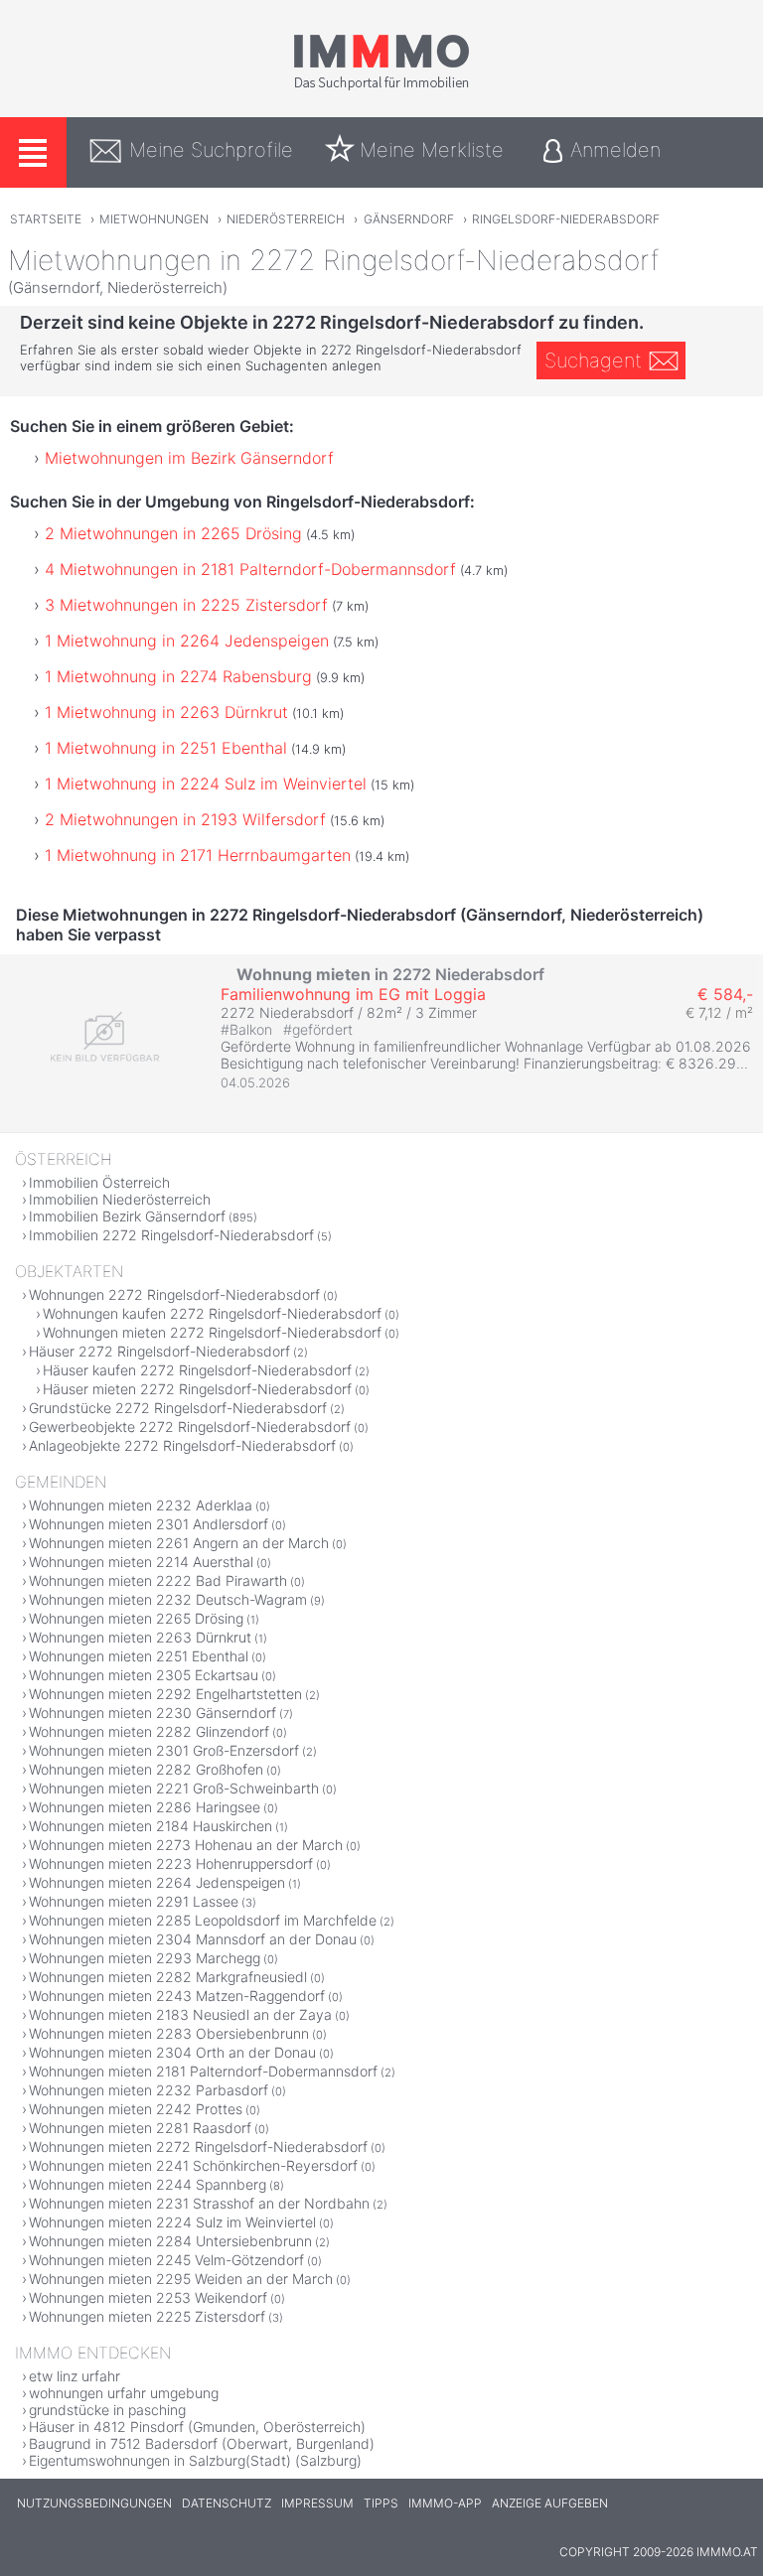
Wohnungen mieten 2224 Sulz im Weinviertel (172, 2222)
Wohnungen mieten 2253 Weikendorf (148, 2297)
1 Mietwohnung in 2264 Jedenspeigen (187, 641)
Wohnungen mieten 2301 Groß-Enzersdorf (164, 1750)
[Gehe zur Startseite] (381, 86)
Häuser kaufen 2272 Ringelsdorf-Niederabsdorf (197, 1370)
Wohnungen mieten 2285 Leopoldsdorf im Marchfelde (203, 1920)
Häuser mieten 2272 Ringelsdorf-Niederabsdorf (197, 1389)
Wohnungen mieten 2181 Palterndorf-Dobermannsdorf (203, 2071)
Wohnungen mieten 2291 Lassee (134, 1901)
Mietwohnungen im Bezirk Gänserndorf (189, 458)
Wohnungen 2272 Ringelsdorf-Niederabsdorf (174, 1294)
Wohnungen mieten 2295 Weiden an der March (181, 2279)
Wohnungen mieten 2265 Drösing (136, 1618)
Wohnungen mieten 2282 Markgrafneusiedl (168, 1977)
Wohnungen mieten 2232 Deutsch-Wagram (168, 1599)
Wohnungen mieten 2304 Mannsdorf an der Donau (193, 1939)
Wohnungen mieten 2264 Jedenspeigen (157, 1882)
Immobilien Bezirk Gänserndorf (127, 1216)
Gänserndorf (409, 219)
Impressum (317, 2503)
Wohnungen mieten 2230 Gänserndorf (153, 1713)
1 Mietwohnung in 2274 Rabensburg (178, 676)
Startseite (46, 219)
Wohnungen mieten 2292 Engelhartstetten (165, 1694)
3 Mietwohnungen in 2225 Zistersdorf (186, 605)
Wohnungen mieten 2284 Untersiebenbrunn (170, 2241)
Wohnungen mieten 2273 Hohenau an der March (186, 1845)
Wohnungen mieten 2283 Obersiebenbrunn (169, 2033)
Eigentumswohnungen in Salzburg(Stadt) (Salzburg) (195, 2460)
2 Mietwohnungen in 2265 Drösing (173, 533)
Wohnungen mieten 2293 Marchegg (145, 1958)
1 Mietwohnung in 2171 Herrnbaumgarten (198, 855)
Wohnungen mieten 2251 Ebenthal (139, 1656)
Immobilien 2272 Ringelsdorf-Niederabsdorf (171, 1235)
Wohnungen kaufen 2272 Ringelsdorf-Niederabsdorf (212, 1313)
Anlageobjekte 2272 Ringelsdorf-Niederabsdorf (182, 1445)
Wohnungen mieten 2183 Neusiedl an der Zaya (180, 2014)
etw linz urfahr (75, 2376)
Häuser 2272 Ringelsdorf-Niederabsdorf (159, 1351)
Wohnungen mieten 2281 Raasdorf (140, 2128)
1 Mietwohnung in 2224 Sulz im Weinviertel (206, 784)
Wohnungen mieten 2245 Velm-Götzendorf (166, 2260)
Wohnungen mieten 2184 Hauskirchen (151, 1826)
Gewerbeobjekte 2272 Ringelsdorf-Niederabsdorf (190, 1427)
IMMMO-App (445, 2503)
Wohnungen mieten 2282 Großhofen (146, 1769)
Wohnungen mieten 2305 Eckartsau (144, 1675)
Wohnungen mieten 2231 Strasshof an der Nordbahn (199, 2203)
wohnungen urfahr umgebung (124, 2393)
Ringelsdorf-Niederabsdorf (566, 219)
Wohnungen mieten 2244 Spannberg (148, 2184)
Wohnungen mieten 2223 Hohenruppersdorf (171, 1863)
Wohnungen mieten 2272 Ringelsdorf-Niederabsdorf (212, 1332)
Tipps (381, 2503)
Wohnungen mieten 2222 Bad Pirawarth (158, 1580)
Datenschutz (227, 2503)
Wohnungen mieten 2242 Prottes (136, 2109)
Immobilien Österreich (99, 1182)
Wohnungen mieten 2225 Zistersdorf (147, 2316)
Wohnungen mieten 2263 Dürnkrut (140, 1637)
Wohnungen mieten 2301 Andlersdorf (149, 1524)
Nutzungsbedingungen (94, 2503)
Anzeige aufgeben (550, 2503)
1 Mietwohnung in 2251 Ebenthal (166, 748)
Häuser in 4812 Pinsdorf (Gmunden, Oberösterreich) (197, 2427)
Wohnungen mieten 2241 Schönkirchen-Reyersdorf (193, 2165)
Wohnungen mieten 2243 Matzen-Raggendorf (177, 1996)
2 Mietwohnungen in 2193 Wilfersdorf (185, 819)
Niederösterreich (286, 219)
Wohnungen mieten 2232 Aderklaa (141, 1505)
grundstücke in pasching (107, 2410)
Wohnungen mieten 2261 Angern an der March (179, 1543)
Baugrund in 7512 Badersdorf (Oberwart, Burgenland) (202, 2443)
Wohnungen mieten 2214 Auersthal (141, 1562)
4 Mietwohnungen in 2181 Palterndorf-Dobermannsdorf (250, 569)
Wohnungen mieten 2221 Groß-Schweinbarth (174, 1788)
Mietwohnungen (154, 219)
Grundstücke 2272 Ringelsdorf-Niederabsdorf (178, 1408)
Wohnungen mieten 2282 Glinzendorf (149, 1731)
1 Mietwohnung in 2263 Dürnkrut (166, 712)
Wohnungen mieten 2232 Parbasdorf (149, 2090)
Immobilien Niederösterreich (120, 1199)
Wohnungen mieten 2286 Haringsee (145, 1807)
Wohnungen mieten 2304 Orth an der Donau (172, 2052)
